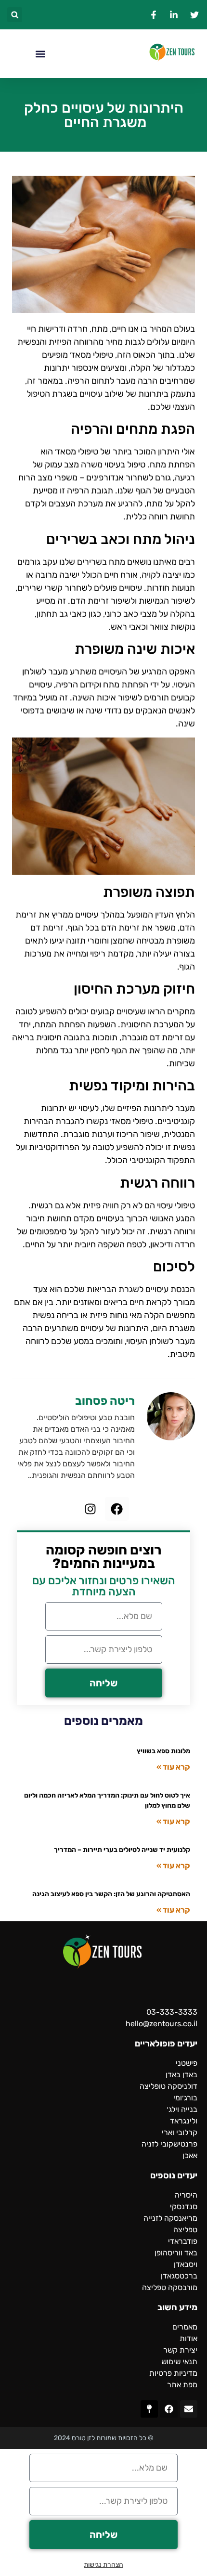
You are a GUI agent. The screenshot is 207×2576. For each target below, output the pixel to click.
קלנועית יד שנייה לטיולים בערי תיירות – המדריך (122, 1850)
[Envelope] (189, 2409)
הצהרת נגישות (103, 2565)
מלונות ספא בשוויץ (163, 1751)
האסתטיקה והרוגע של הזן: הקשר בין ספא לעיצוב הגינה (111, 1894)
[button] (15, 15)
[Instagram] (91, 1509)
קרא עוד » (173, 1767)
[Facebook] (117, 1509)
